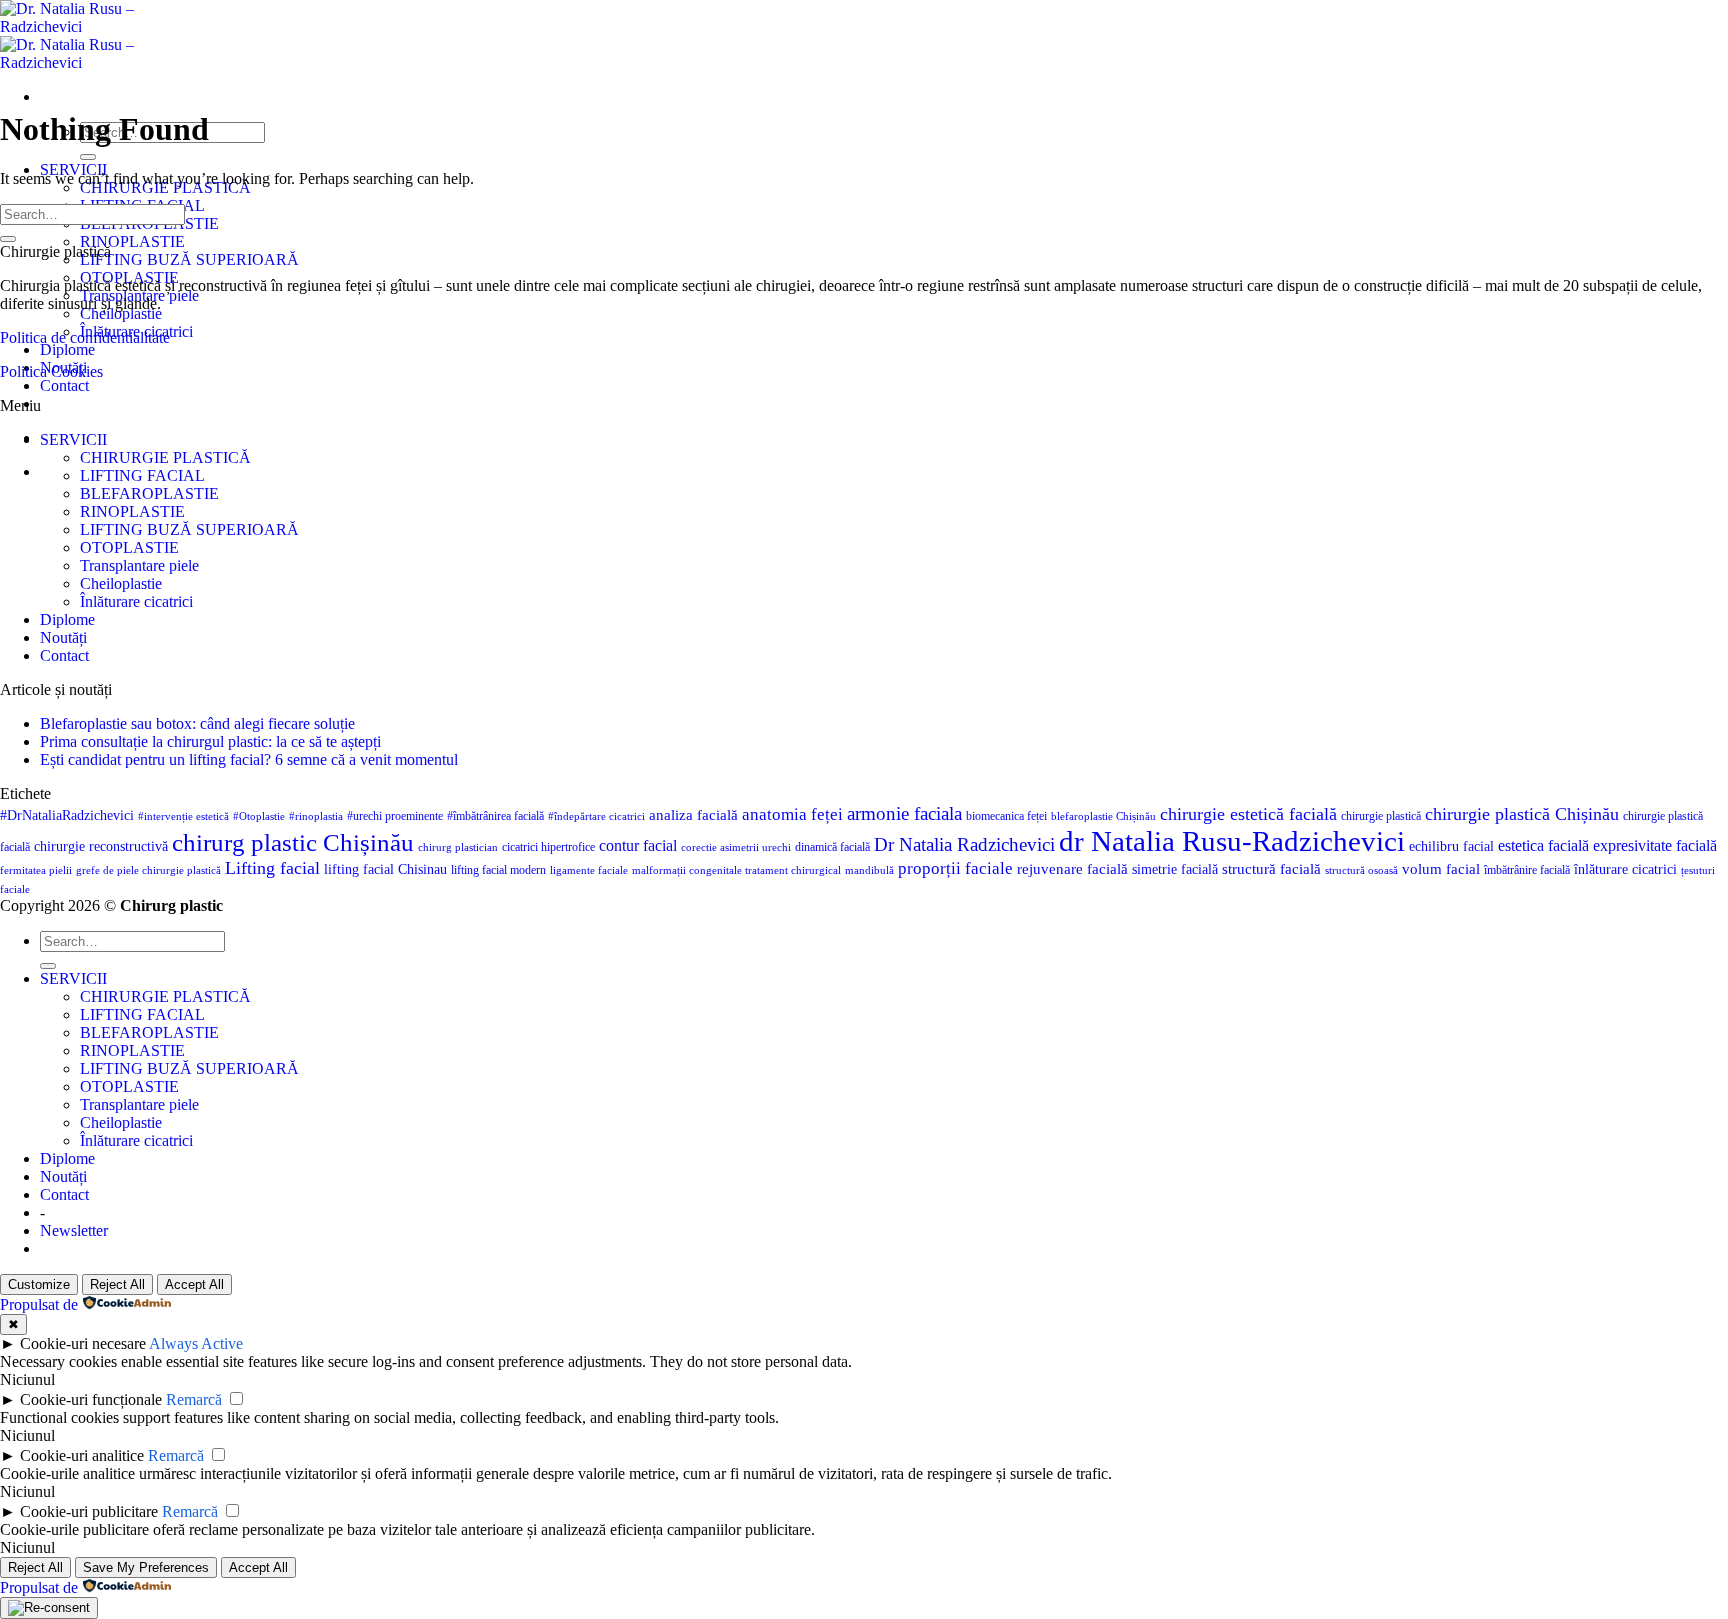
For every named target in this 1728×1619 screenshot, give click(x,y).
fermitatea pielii (36, 870)
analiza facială (693, 815)
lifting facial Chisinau (385, 869)
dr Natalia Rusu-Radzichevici (1232, 841)
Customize (39, 1284)
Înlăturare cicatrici (136, 601)
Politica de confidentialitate (85, 337)
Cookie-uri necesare (83, 1343)
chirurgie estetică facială (1248, 814)
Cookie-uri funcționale (91, 1399)
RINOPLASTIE (132, 241)
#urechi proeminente (395, 816)
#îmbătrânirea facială (495, 816)
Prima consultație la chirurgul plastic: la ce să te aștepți (210, 741)
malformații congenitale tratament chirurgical (736, 870)
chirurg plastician (458, 847)
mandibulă (869, 870)
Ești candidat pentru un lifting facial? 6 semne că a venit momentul (249, 759)
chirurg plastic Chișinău (293, 842)
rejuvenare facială (1072, 869)
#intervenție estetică (183, 816)
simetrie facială (1175, 869)
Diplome (67, 349)
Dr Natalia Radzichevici (964, 844)
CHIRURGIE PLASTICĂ (165, 457)
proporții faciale (955, 868)
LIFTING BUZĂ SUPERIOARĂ (189, 259)
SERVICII (73, 439)
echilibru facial (1451, 846)
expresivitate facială (1655, 845)
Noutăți (63, 637)
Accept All (194, 1284)
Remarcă (194, 1399)
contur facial (638, 845)
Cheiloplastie (121, 313)
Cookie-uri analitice (82, 1455)
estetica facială (1543, 845)
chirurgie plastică (1381, 816)
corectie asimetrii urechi (736, 847)
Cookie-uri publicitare (89, 1511)
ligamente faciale (589, 870)
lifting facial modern (498, 870)
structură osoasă (1361, 870)
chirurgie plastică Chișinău (1522, 814)
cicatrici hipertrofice (548, 847)
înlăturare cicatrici (1625, 869)
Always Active (196, 1343)
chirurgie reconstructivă (101, 846)
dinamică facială (832, 847)
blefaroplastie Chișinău (1103, 816)
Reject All (117, 1284)
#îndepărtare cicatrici (596, 816)
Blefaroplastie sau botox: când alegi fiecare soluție (197, 723)
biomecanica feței (1006, 816)
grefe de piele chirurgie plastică (148, 870)
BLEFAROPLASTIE (149, 493)
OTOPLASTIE (129, 547)
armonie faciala (904, 813)
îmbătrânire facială (1527, 870)
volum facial (1441, 869)
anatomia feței (792, 814)
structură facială (1271, 869)
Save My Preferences (146, 1567)
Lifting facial (272, 868)
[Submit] (88, 157)
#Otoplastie (259, 816)
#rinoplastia (316, 816)
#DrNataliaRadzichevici (67, 815)
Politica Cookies (51, 371)
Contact (64, 385)
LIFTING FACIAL (142, 475)
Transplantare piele (139, 565)
